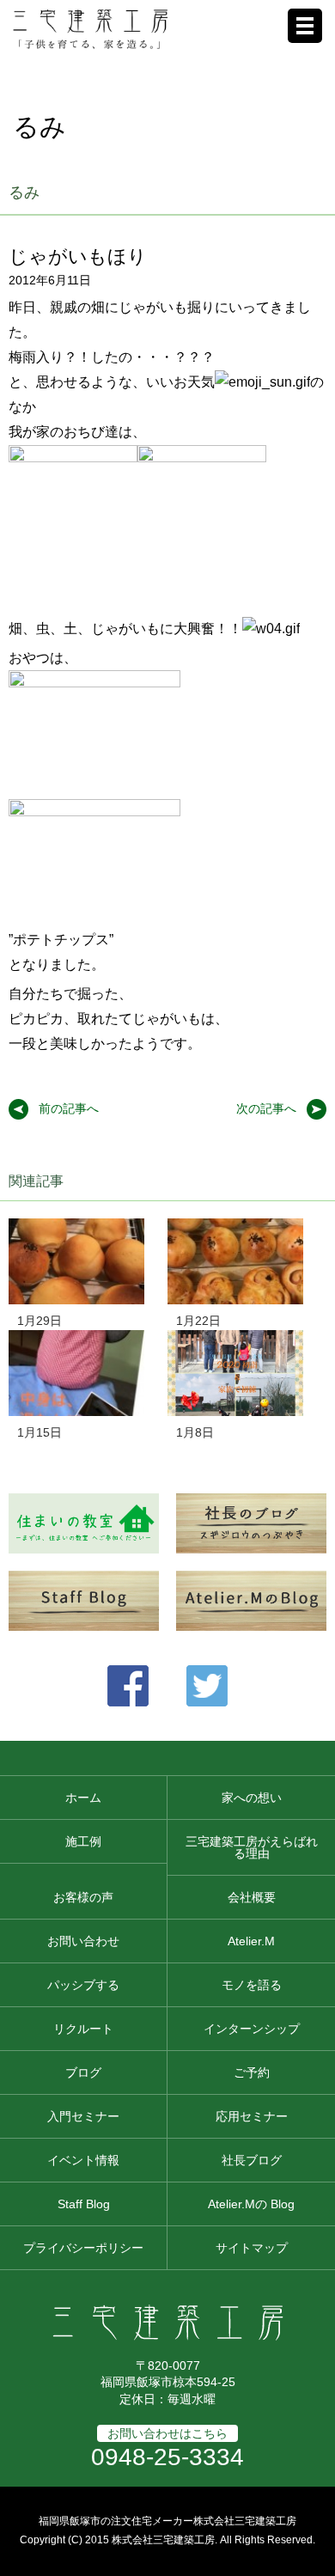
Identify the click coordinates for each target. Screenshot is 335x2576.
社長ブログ (252, 2160)
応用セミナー (252, 2116)
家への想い (252, 1798)
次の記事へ (266, 1108)
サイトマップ (252, 2248)
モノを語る (252, 1985)
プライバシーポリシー (83, 2248)
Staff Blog (84, 2204)
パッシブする (83, 1985)
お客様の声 (83, 1897)
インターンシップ (252, 2029)
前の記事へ (69, 1108)
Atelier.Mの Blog (251, 2204)
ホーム (83, 1798)
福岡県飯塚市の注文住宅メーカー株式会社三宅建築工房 (167, 2521)
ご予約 (252, 2072)
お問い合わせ (83, 1941)
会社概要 (252, 1897)
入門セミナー (83, 2116)
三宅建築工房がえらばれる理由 (252, 1847)
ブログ (83, 2072)
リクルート (83, 2029)
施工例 (83, 1841)
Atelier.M (251, 1941)
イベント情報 (83, 2160)
